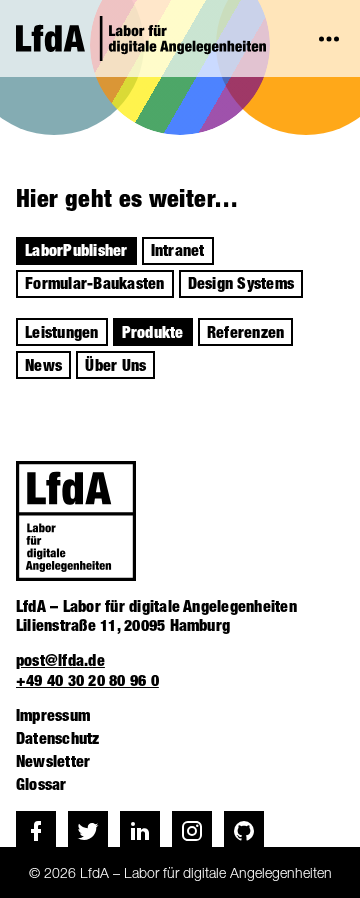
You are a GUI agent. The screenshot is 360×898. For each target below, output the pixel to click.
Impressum (53, 715)
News (43, 365)
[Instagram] (192, 831)
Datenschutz (58, 738)
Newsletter (53, 761)
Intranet (178, 250)
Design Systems (241, 283)
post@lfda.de (60, 660)
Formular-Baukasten (94, 283)
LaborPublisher (76, 250)
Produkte (153, 332)
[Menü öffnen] (329, 39)
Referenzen (245, 332)
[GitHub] (244, 831)
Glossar (41, 784)
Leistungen (61, 332)
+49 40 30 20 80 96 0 (87, 680)
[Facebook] (36, 831)
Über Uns (115, 365)
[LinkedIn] (140, 831)
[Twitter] (88, 831)
